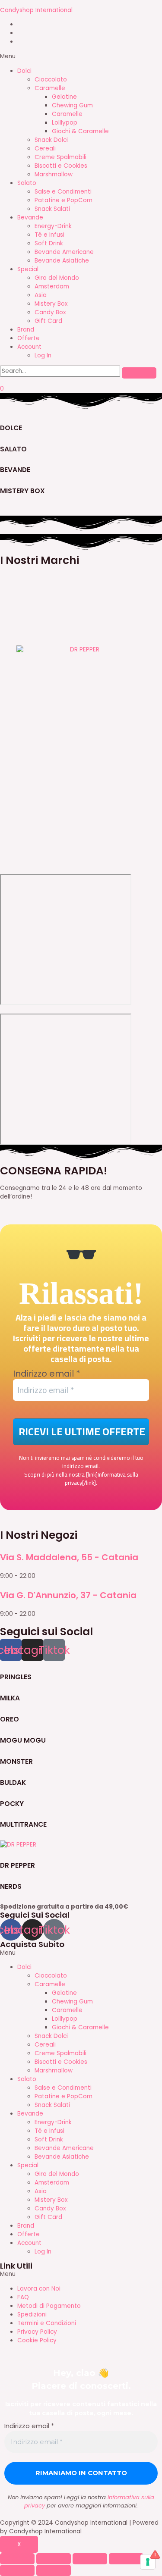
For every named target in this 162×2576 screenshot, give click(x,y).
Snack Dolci (51, 140)
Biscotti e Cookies (61, 166)
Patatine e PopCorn (64, 200)
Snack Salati (52, 209)
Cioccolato (51, 80)
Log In (43, 355)
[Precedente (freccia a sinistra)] (17, 2570)
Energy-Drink (53, 226)
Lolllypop (65, 123)
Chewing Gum (72, 105)
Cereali (45, 149)
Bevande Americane (64, 252)
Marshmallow (54, 174)
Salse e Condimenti (63, 192)
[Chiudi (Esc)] (17, 2559)
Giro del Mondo (57, 278)
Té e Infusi (49, 235)
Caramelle (50, 88)
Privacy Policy (37, 2332)
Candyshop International (36, 10)
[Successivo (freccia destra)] (54, 2570)
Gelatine (64, 97)
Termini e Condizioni (47, 2323)
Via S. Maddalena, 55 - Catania (69, 1557)
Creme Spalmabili (60, 157)
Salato (27, 183)
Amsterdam (52, 286)
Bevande (30, 218)
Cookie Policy (37, 2340)
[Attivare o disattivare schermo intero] (90, 2559)
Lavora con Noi (39, 2289)
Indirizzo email (47, 1374)
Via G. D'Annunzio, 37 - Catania (68, 1595)
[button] (81, 56)
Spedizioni (32, 2315)
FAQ (23, 2297)
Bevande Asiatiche (62, 261)
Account (29, 347)
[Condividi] (54, 2559)
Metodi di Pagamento (49, 2306)
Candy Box (50, 312)
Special (28, 269)
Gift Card (48, 321)
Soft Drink (49, 243)
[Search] (139, 373)
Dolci (24, 71)
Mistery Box (51, 304)
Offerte (29, 338)
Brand (26, 330)
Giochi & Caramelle (80, 131)
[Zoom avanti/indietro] (126, 2559)
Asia (41, 295)
